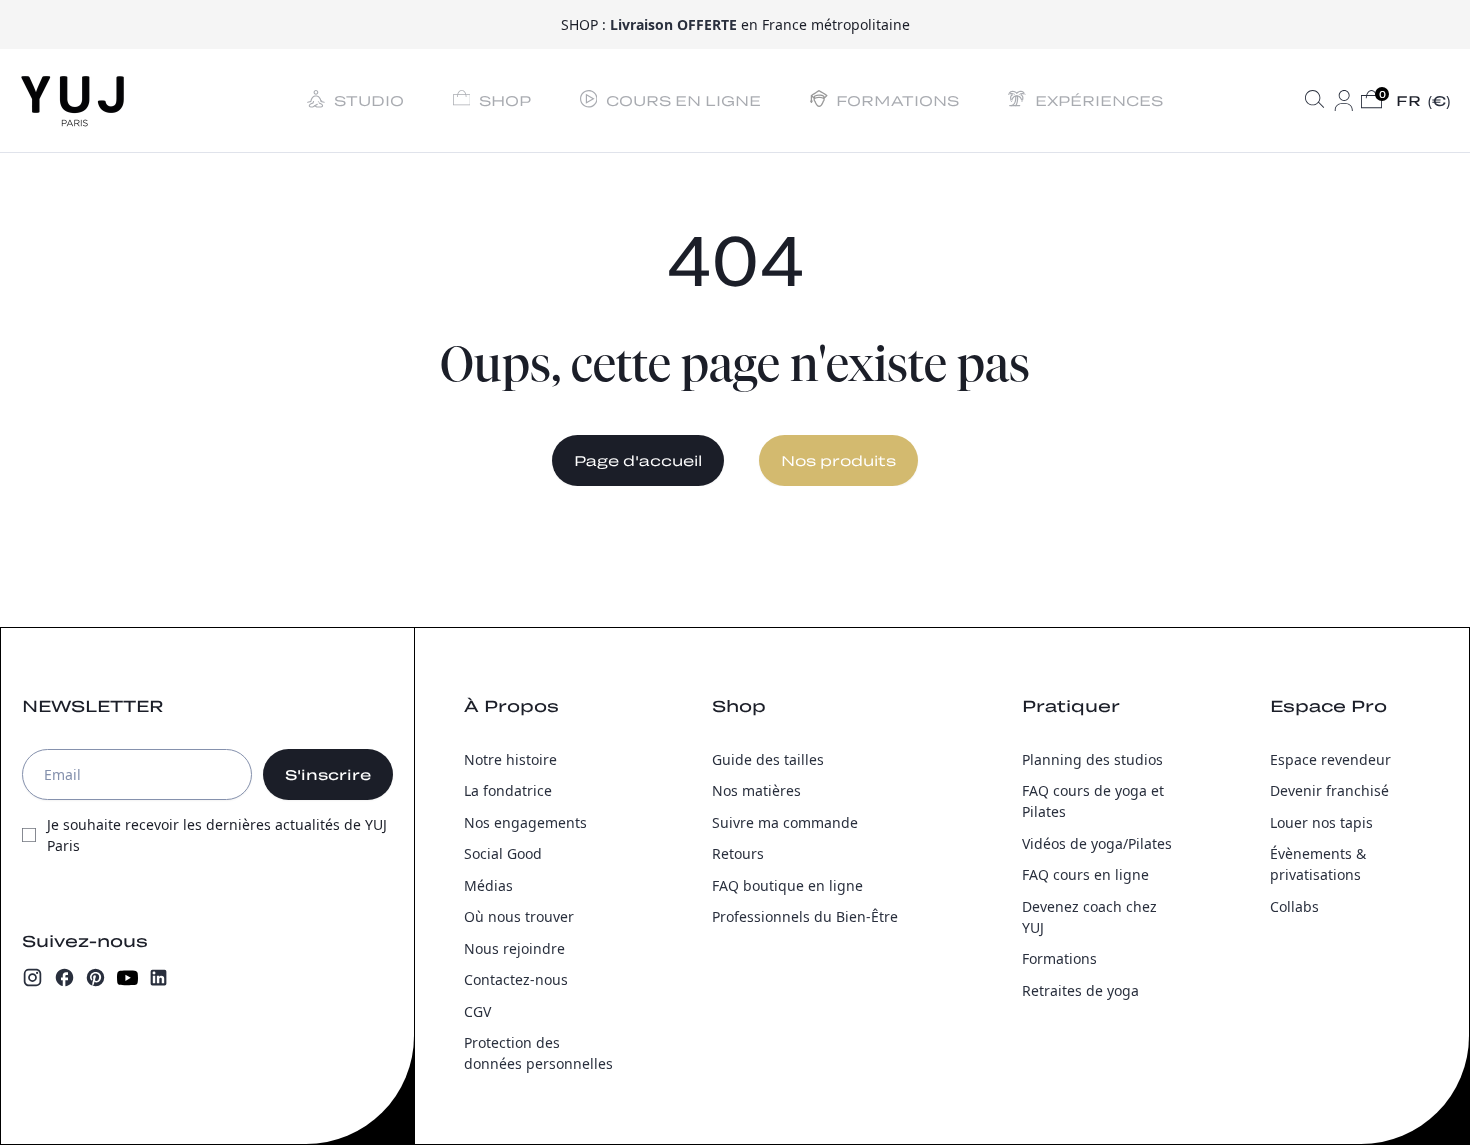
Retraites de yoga (1080, 990)
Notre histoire (510, 759)
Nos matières (756, 790)
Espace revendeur (1330, 759)
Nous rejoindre (514, 948)
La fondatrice (508, 790)
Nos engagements (525, 822)
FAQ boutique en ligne (787, 885)
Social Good (503, 853)
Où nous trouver (519, 916)
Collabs (1294, 906)
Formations (1059, 958)
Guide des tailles (768, 759)
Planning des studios (1092, 759)
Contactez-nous (516, 979)
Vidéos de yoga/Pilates (1097, 843)
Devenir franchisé (1329, 790)
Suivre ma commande (785, 822)
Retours (738, 853)
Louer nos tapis (1321, 822)
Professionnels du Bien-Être (805, 916)
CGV (477, 1011)
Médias (488, 885)
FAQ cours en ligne (1085, 874)
